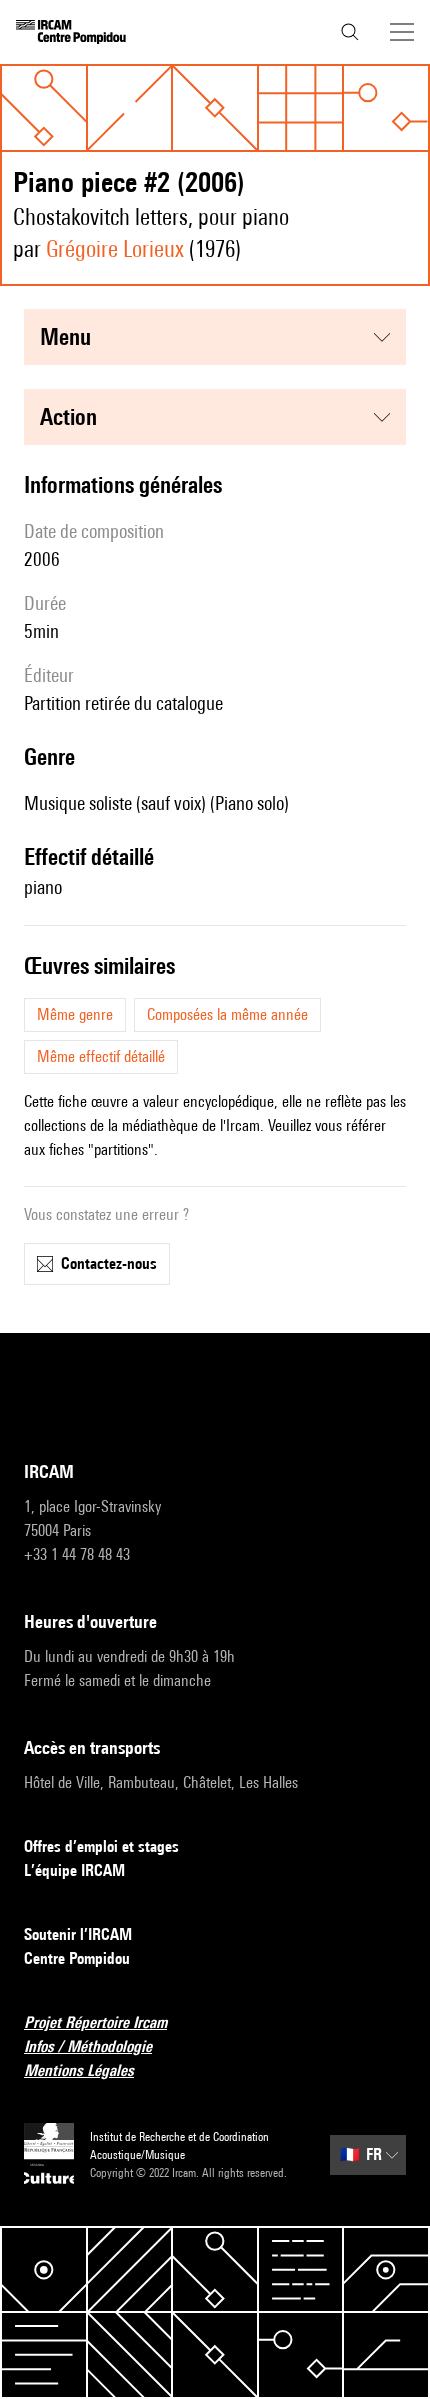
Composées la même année (227, 1014)
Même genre (75, 1014)
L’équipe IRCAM (74, 1870)
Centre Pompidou (77, 1958)
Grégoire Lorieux (115, 248)
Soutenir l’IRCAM (78, 1934)
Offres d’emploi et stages (101, 1846)
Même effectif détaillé (101, 1056)
